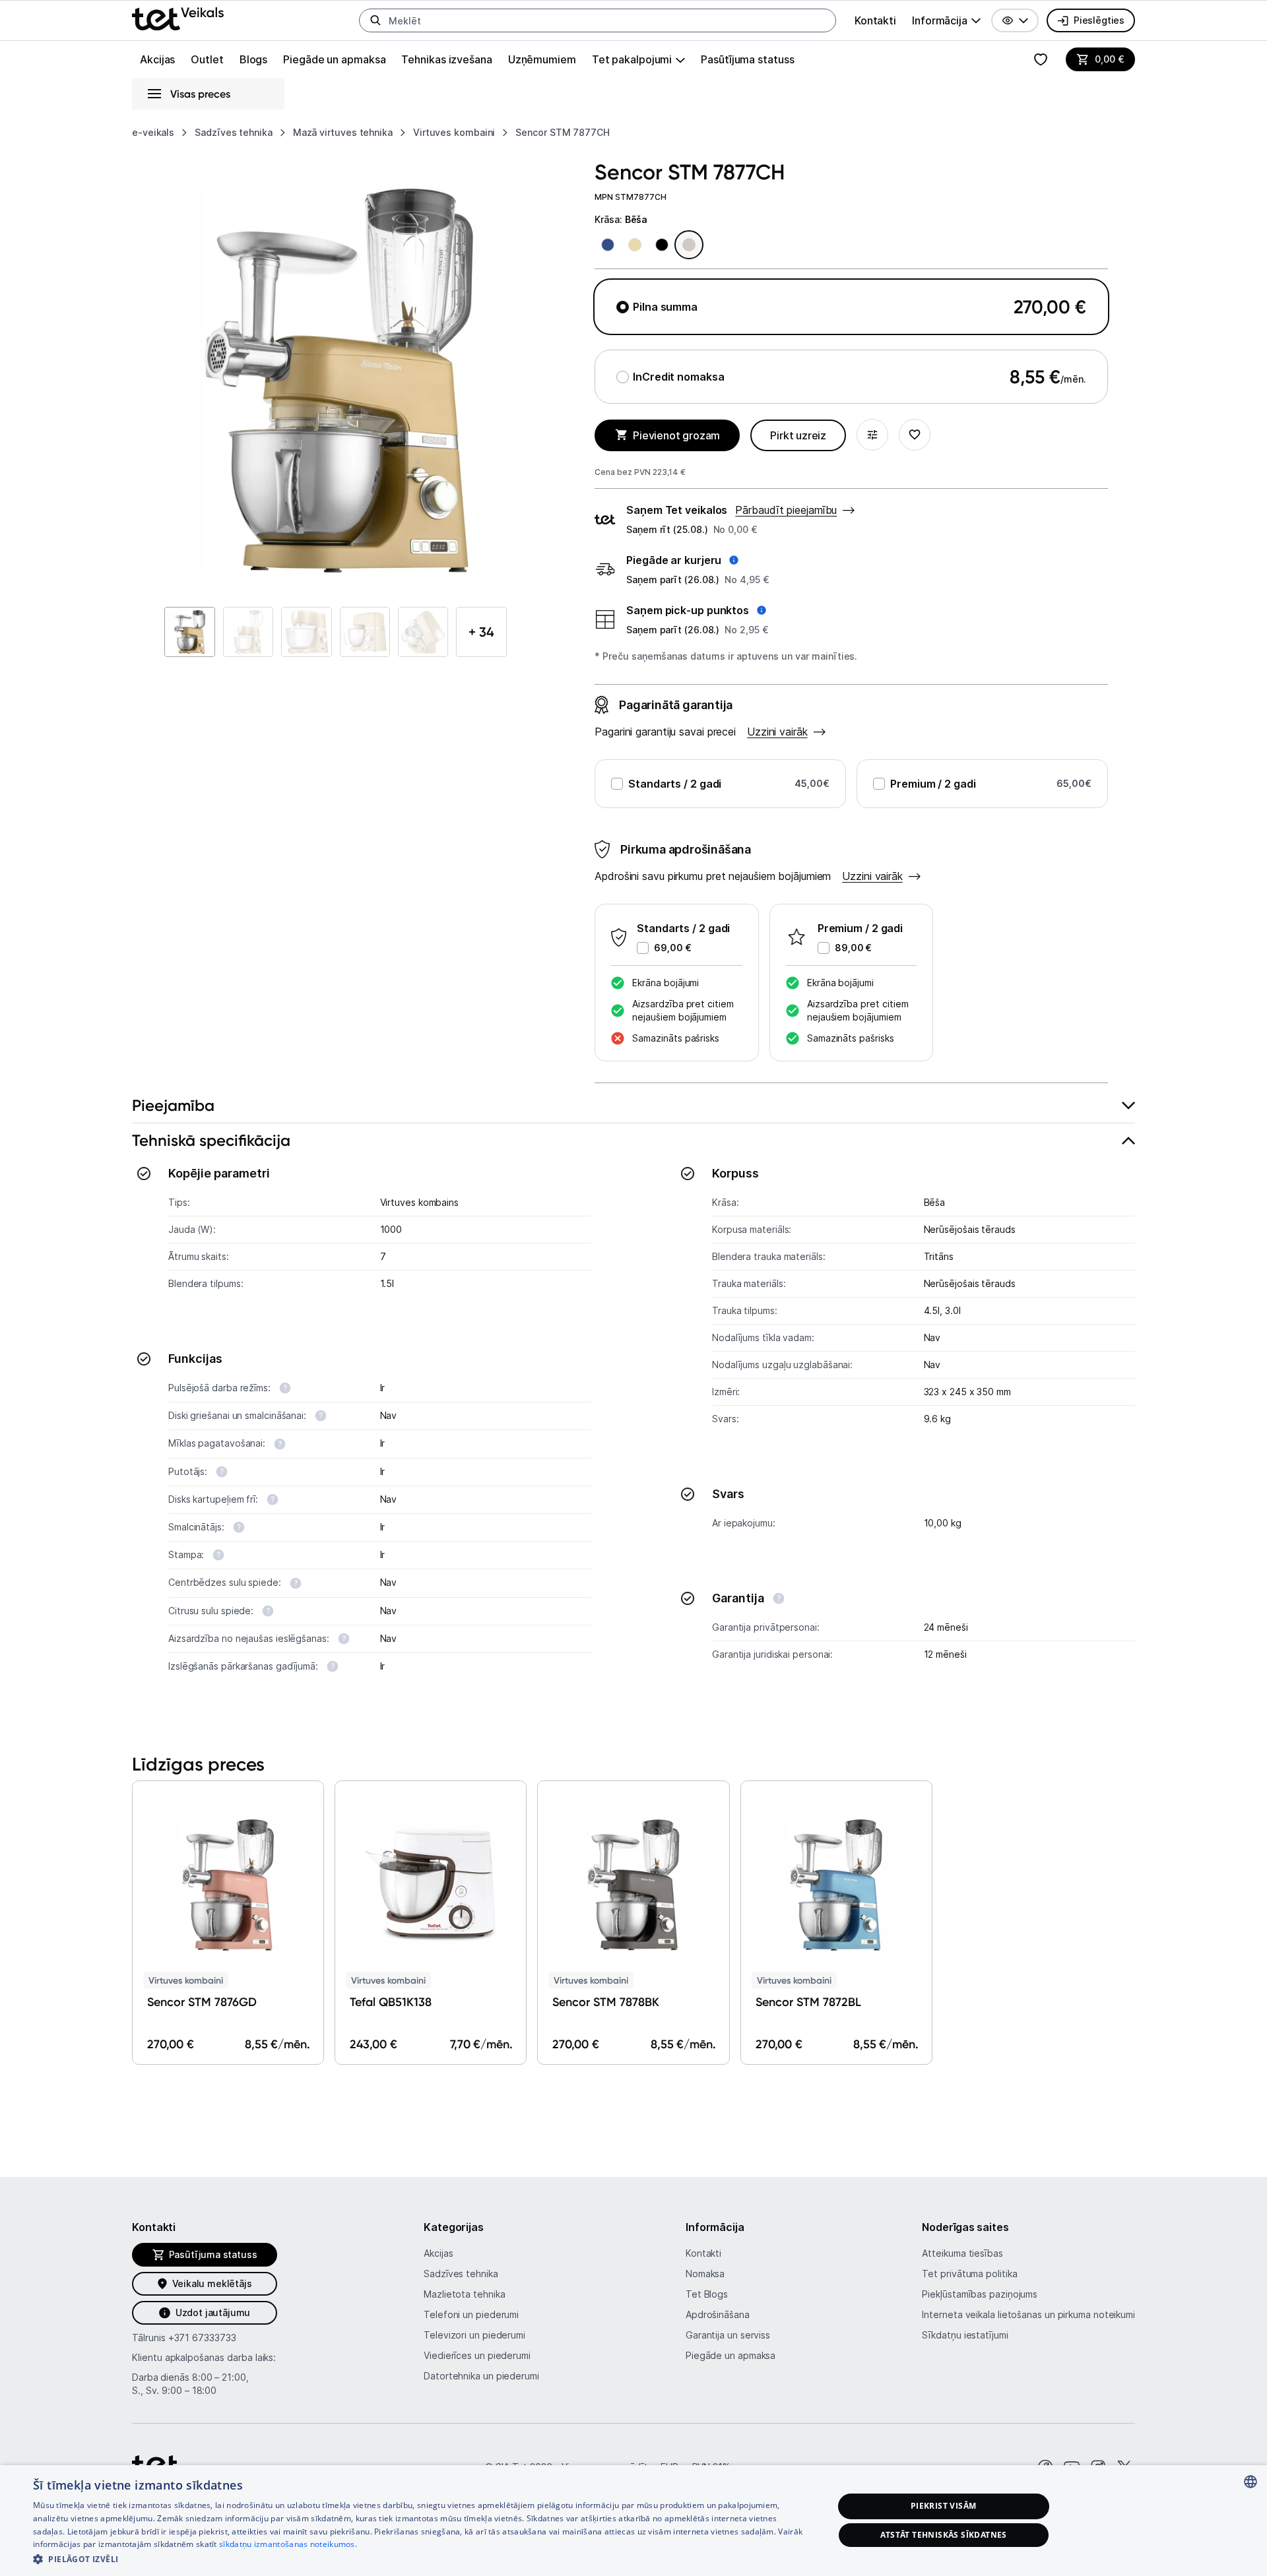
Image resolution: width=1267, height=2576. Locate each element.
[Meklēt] (375, 20)
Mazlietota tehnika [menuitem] (464, 2294)
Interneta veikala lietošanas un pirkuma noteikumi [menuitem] (1028, 2314)
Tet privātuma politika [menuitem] (969, 2274)
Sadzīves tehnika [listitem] (234, 132)
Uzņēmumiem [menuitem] (542, 59)
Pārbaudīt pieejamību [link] (786, 510)
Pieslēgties (1099, 20)
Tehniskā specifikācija (211, 1140)
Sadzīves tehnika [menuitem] (461, 2274)
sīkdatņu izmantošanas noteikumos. (288, 2544)
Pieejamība (173, 1105)
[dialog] (633, 2521)
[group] (946, 20)
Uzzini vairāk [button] (872, 876)
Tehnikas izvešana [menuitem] (446, 59)
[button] (1015, 20)
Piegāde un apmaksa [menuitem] (334, 59)
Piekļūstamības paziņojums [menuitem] (980, 2294)
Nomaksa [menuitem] (705, 2274)
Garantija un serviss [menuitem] (728, 2335)
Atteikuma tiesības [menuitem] (962, 2253)
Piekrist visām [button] (944, 2506)
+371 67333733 (202, 2338)
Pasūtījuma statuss (747, 59)
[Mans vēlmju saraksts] (1041, 59)
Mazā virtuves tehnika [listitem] (343, 132)
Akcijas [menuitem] (157, 59)
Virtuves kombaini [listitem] (454, 132)
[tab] (633, 1106)
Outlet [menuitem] (207, 59)
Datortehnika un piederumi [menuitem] (481, 2376)
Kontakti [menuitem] (875, 20)
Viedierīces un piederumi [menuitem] (477, 2355)
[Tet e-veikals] (178, 19)
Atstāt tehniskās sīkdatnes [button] (944, 2535)
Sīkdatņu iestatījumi (965, 2335)
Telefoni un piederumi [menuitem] (471, 2314)
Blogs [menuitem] (254, 59)
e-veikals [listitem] (153, 132)
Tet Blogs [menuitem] (707, 2294)
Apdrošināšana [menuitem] (718, 2314)
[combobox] (1251, 2482)
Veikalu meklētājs (212, 2283)
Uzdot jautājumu (213, 2312)
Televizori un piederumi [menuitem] (474, 2335)
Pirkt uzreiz (798, 435)
